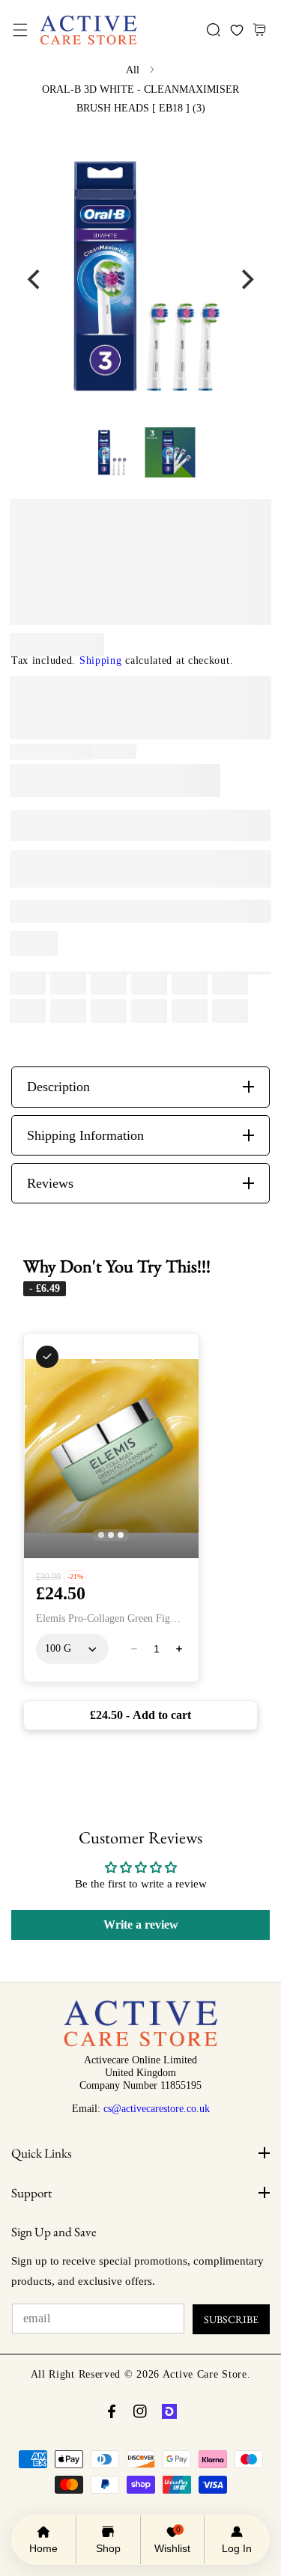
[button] (20, 30)
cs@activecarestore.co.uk (157, 2108)
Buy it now (140, 869)
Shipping (101, 660)
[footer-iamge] (140, 2043)
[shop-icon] (169, 2411)
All (133, 70)
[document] (140, 279)
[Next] (246, 279)
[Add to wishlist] (49, 911)
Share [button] (43, 943)
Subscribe (231, 2319)
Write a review (141, 1925)
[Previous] (35, 279)
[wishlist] (236, 30)
